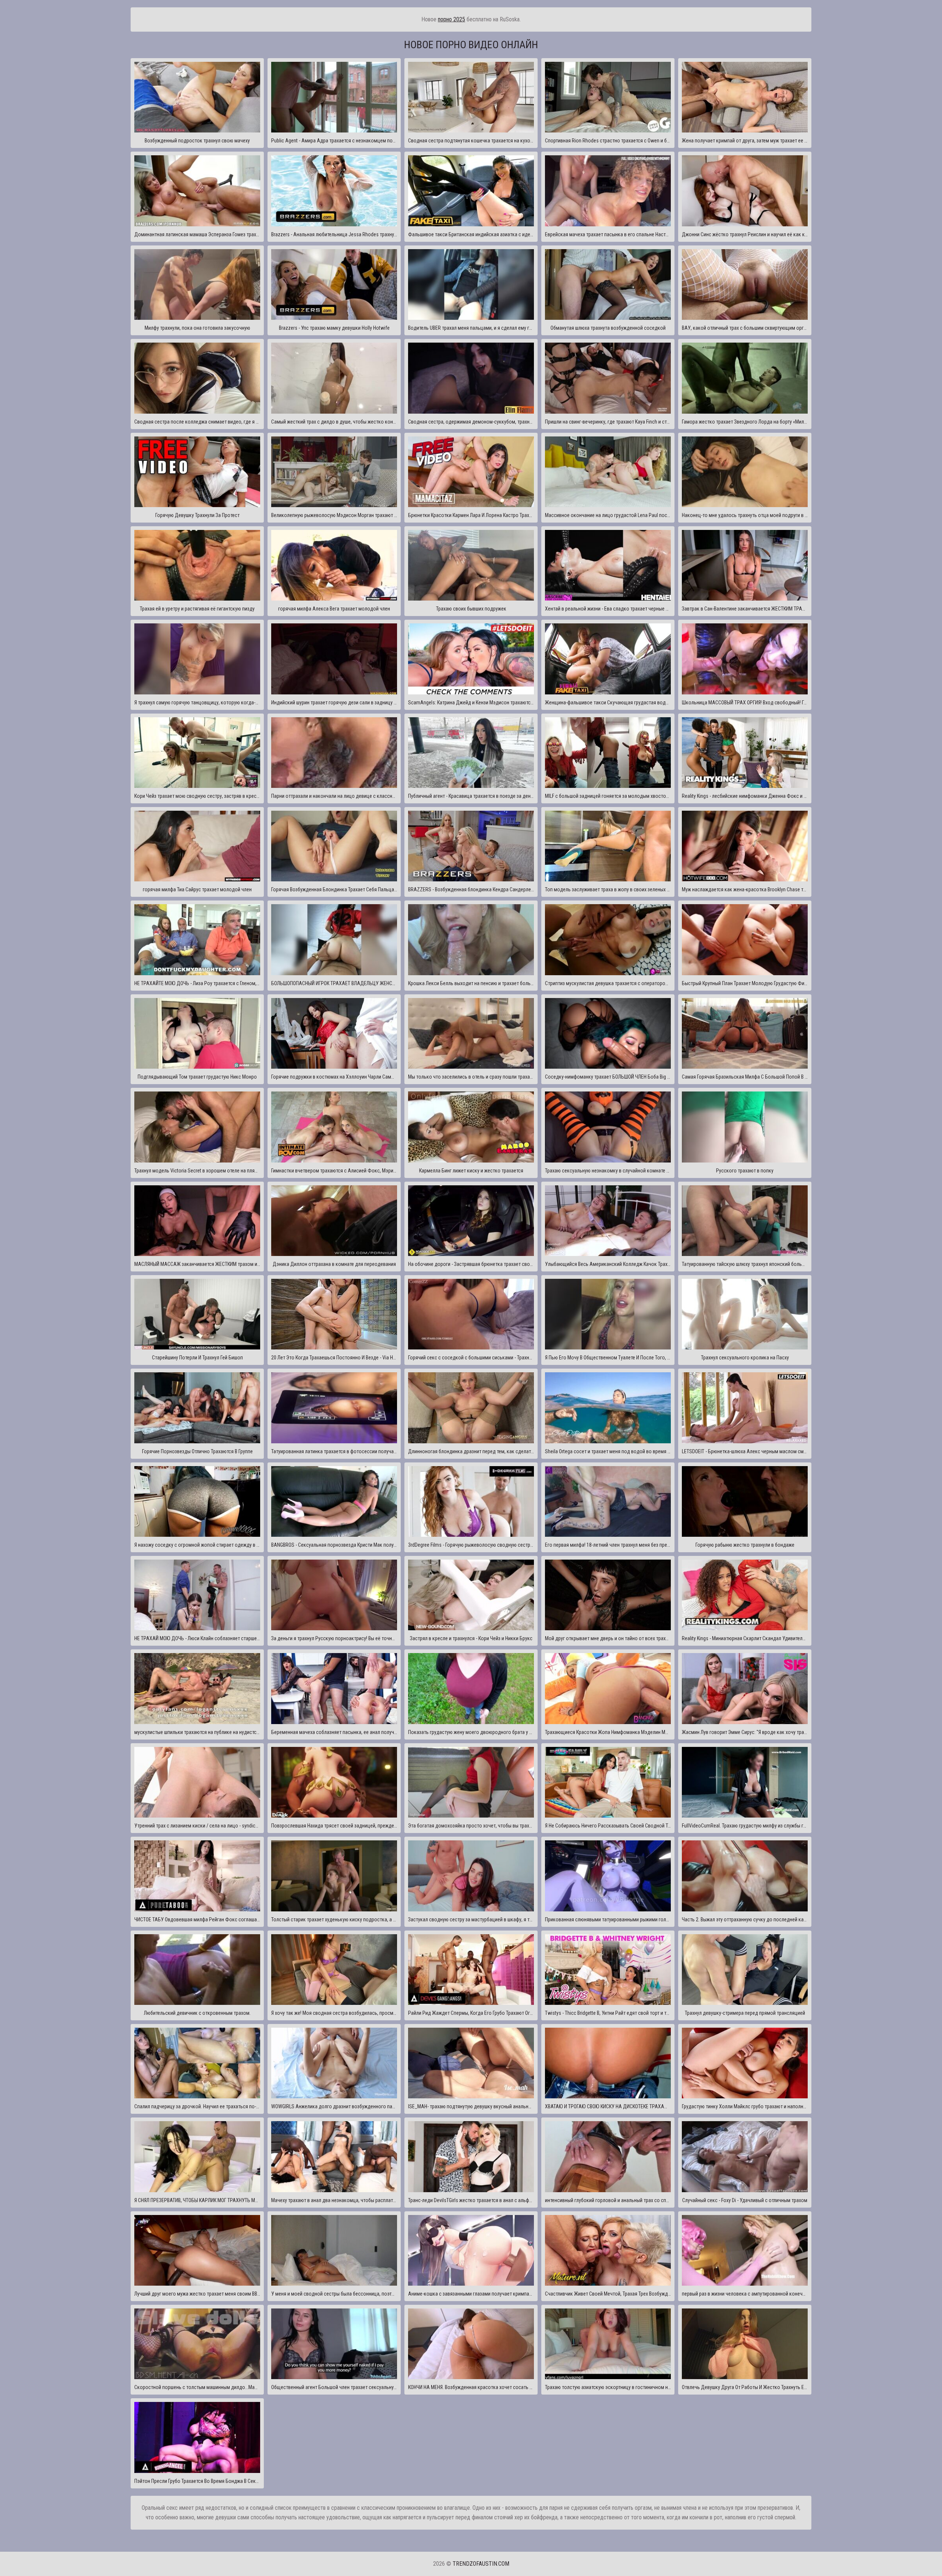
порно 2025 (451, 19)
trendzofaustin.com (481, 2564)
